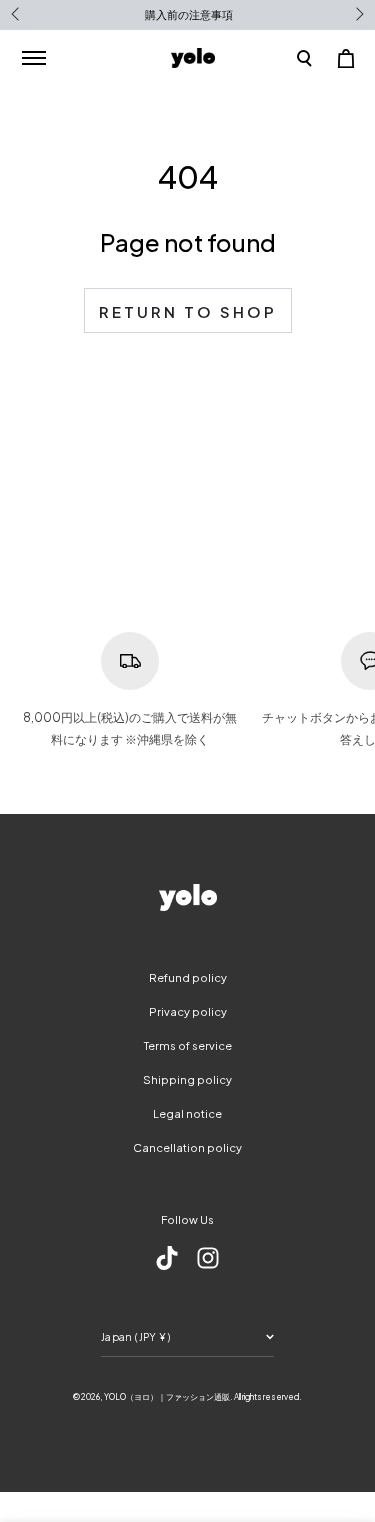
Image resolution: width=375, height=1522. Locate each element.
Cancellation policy (187, 1147)
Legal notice (187, 1113)
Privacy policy (188, 1011)
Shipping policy (187, 1079)
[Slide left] (17, 15)
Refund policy (188, 977)
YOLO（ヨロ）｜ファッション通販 (167, 1397)
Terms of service (188, 1045)
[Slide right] (358, 15)
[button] (304, 58)
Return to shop (188, 311)
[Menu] (33, 58)
